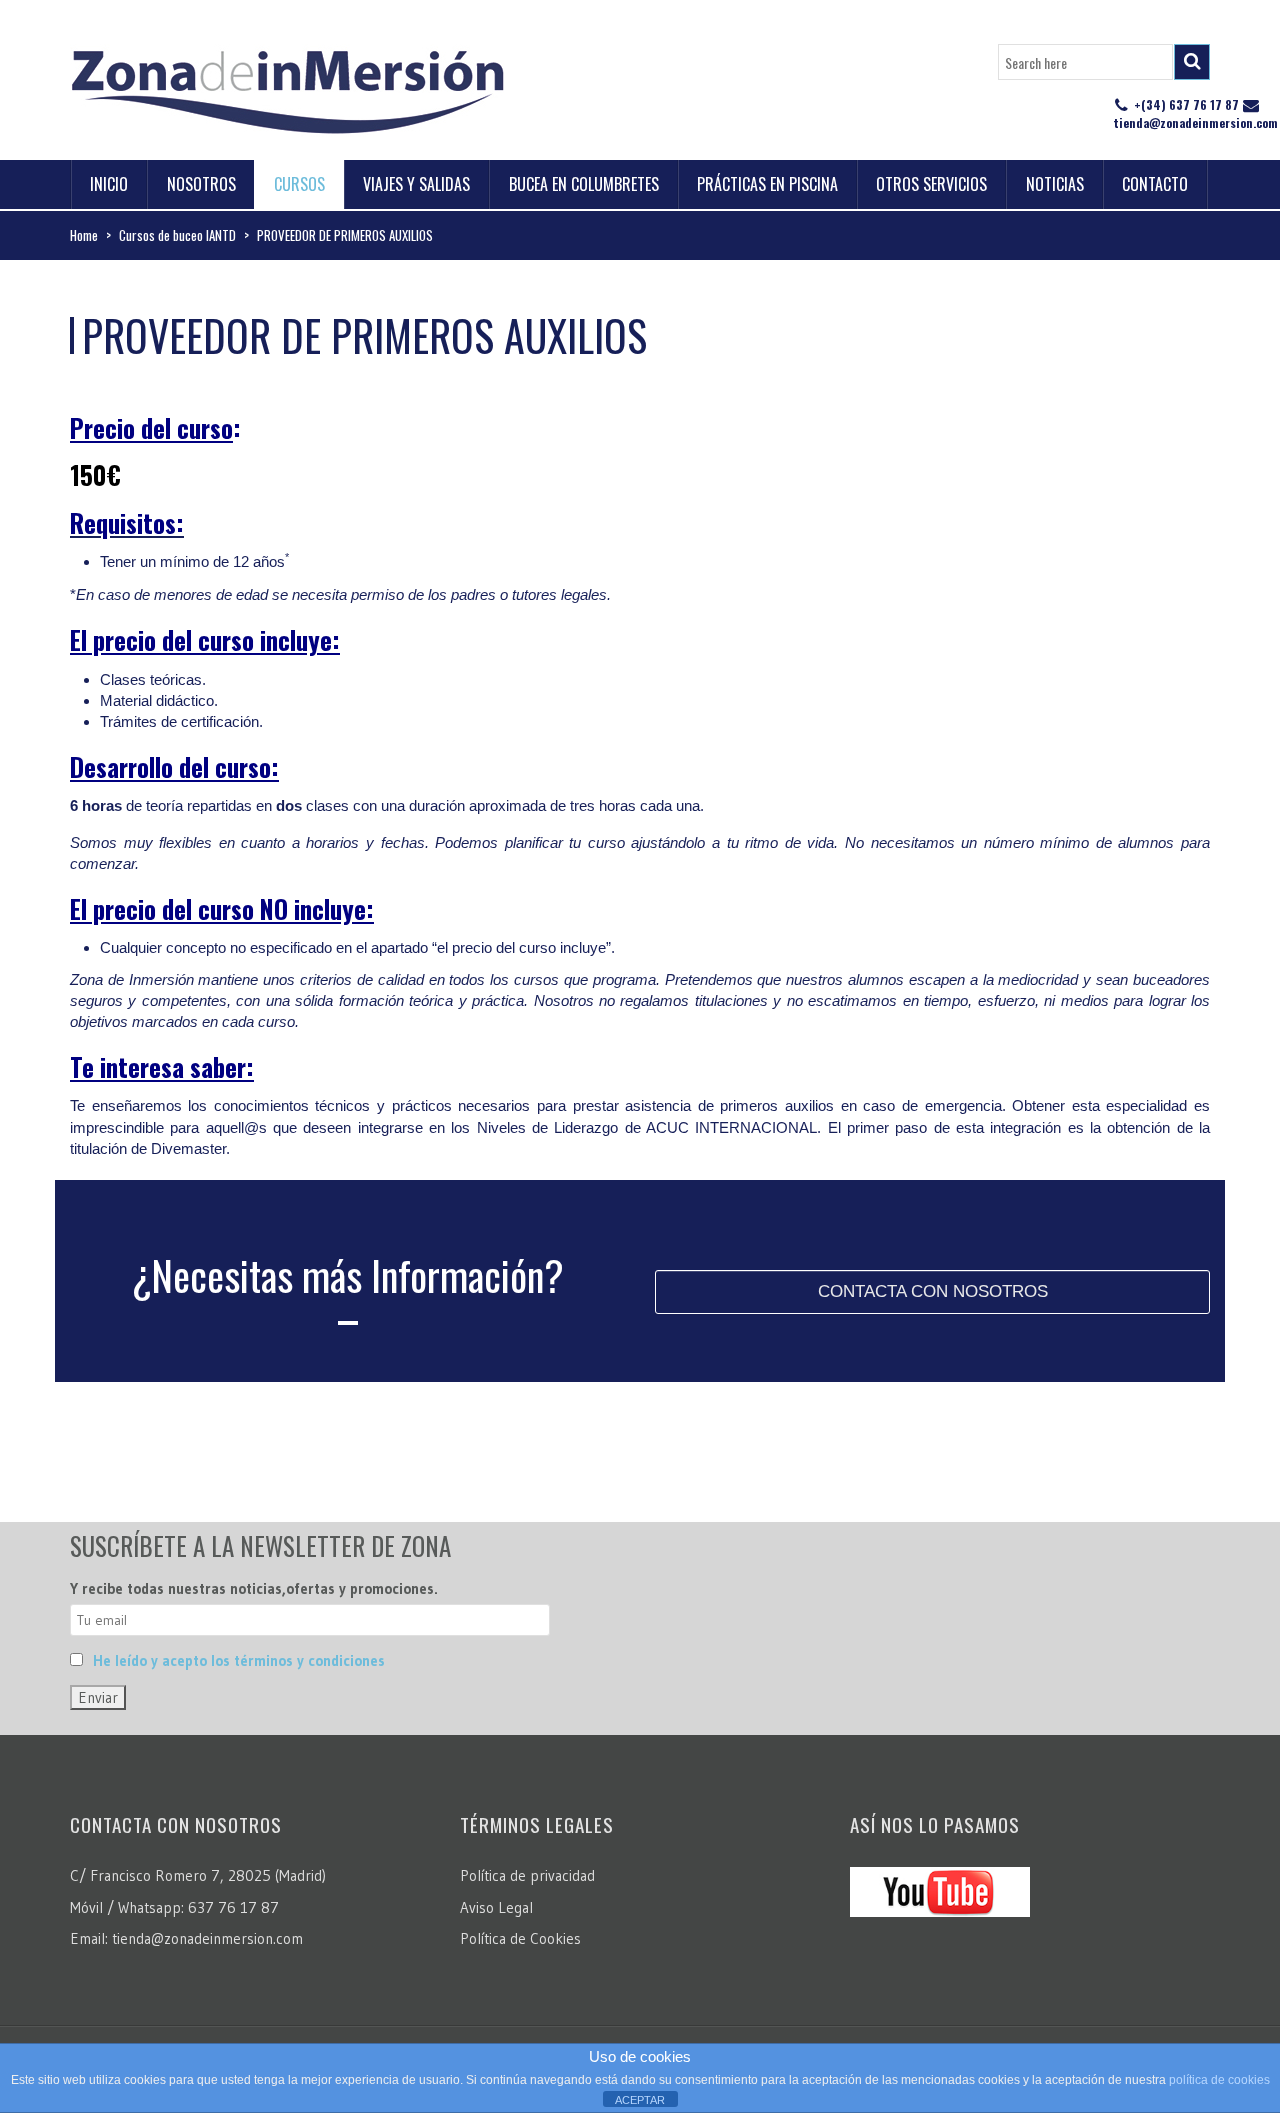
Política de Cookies (520, 1938)
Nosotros (201, 184)
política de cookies (1219, 2080)
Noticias (1055, 184)
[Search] (1192, 62)
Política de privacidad (527, 1875)
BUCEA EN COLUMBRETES (584, 184)
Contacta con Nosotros (933, 1291)
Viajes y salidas (416, 184)
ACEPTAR (640, 2100)
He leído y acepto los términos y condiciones (239, 1660)
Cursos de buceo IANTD (177, 235)
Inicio (109, 184)
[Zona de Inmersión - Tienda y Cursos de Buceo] (287, 84)
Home (84, 235)
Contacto (1155, 184)
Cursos (299, 184)
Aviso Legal (496, 1907)
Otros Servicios (931, 184)
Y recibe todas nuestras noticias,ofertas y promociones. (254, 1588)
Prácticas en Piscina (767, 184)
